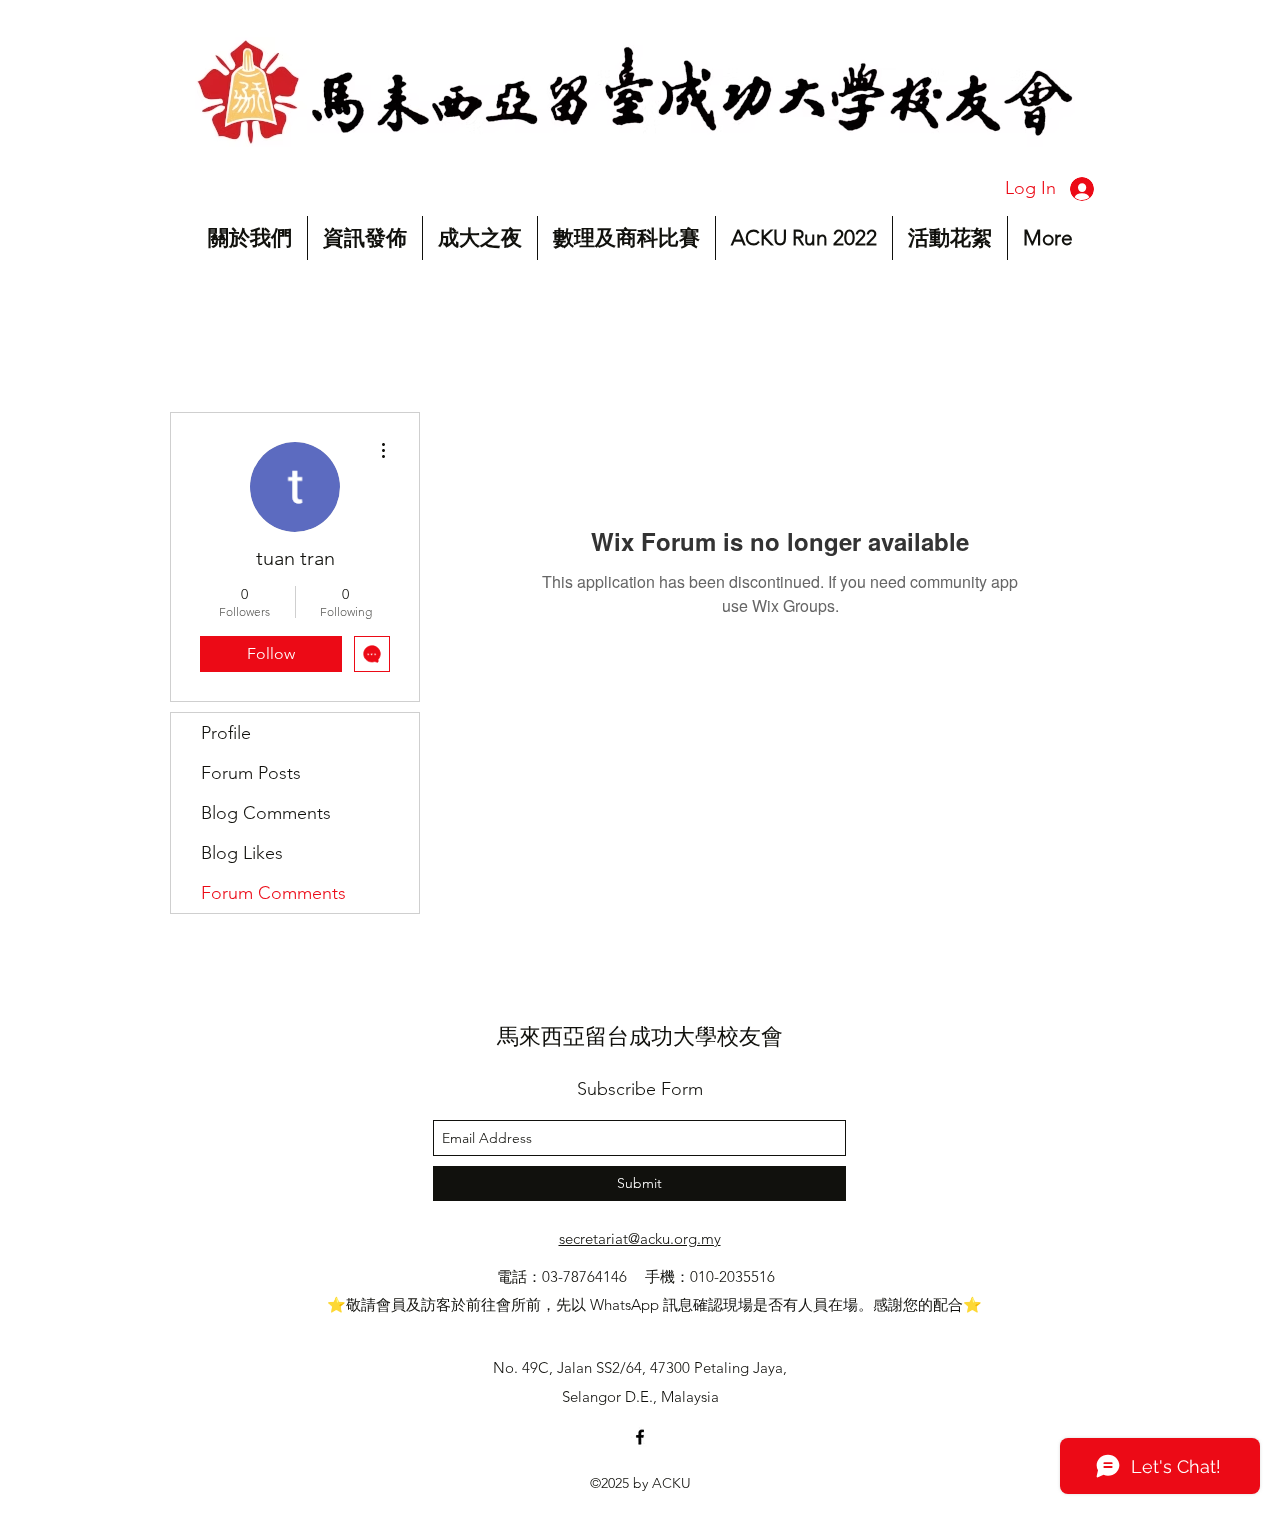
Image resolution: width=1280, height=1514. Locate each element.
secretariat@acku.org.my (640, 1238)
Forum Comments (273, 893)
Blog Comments (266, 813)
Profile (226, 733)
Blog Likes (242, 853)
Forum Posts (251, 773)
